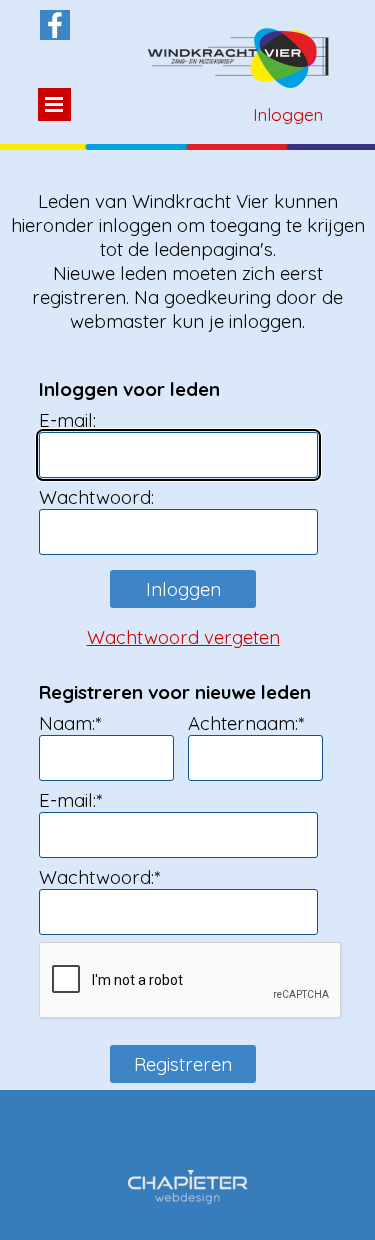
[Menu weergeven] (54, 104)
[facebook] (55, 25)
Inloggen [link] (288, 114)
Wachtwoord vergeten (183, 637)
